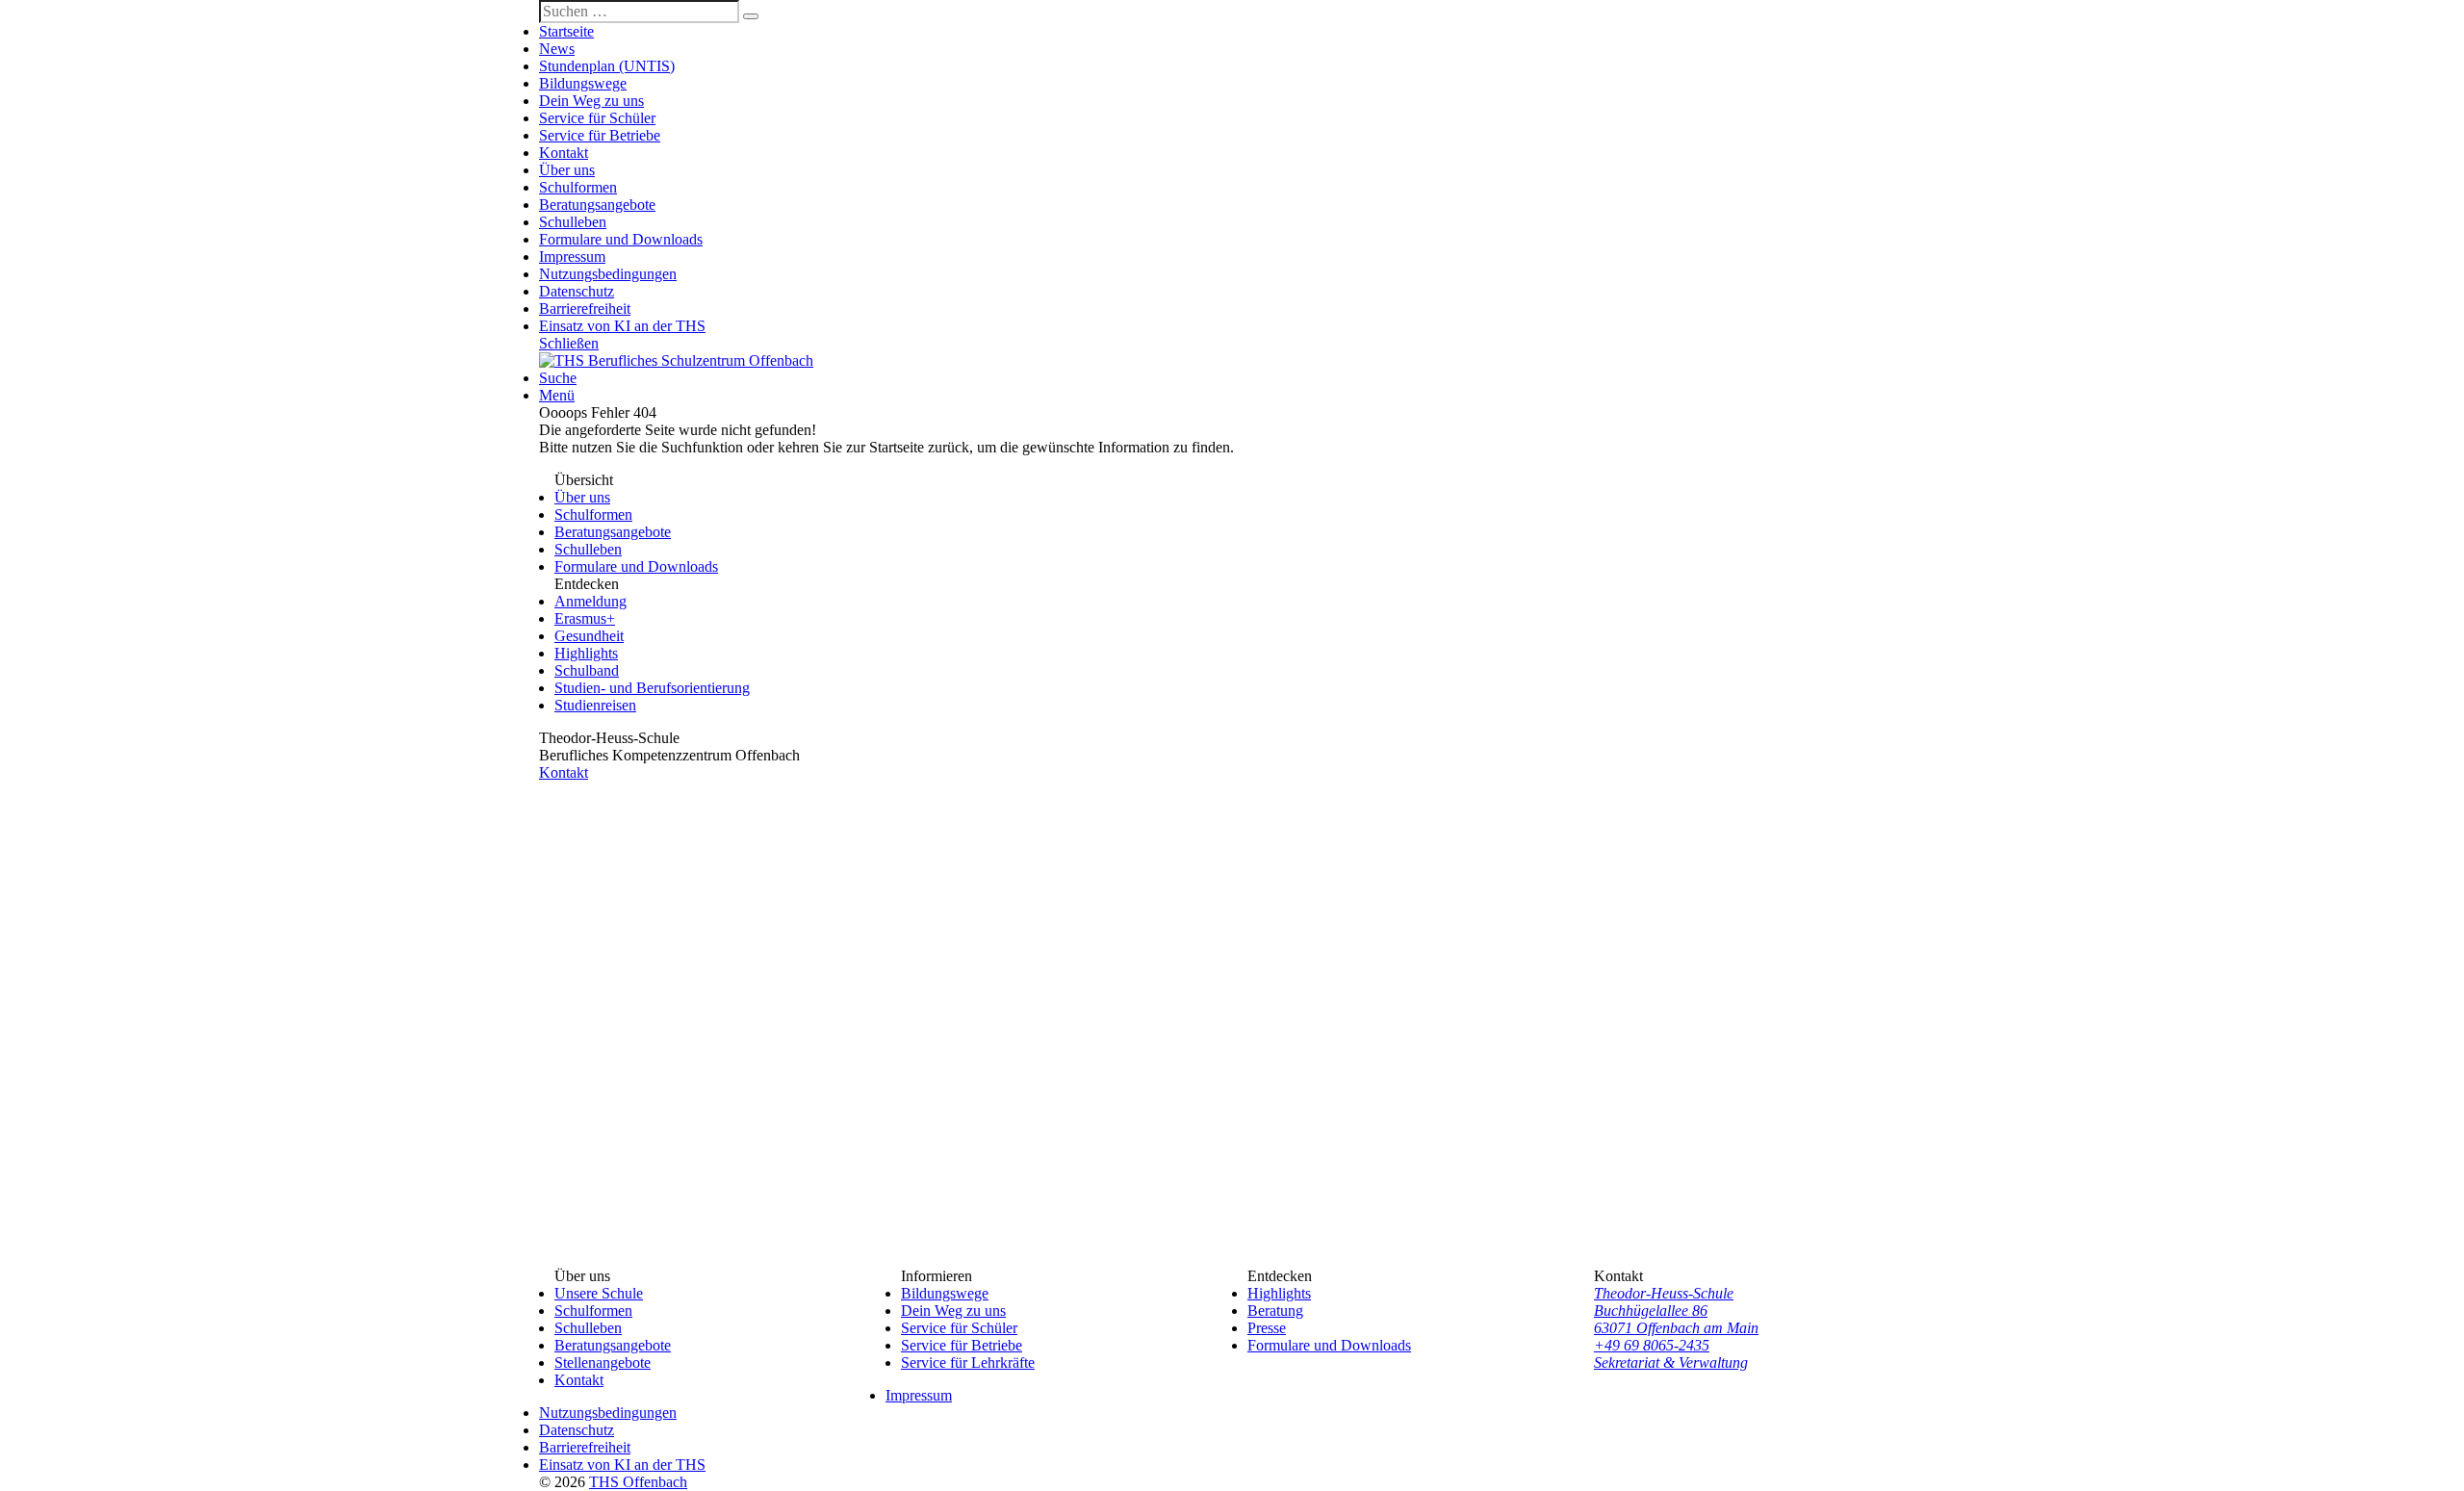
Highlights (586, 653)
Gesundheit (589, 636)
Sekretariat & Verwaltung (1671, 1362)
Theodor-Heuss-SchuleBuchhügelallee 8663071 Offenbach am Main (1676, 1311)
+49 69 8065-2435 (1652, 1345)
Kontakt (564, 772)
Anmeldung (590, 601)
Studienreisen (595, 705)
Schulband (587, 670)
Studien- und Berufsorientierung (652, 688)
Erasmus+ (585, 618)
